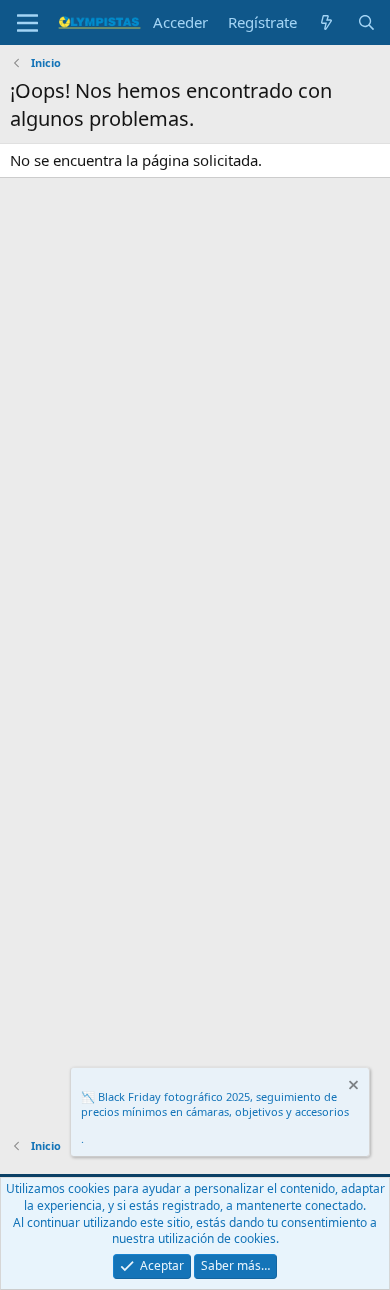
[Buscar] (366, 22)
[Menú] (27, 23)
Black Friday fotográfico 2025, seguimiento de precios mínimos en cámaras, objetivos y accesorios (215, 1104)
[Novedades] (326, 22)
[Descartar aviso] (352, 1087)
